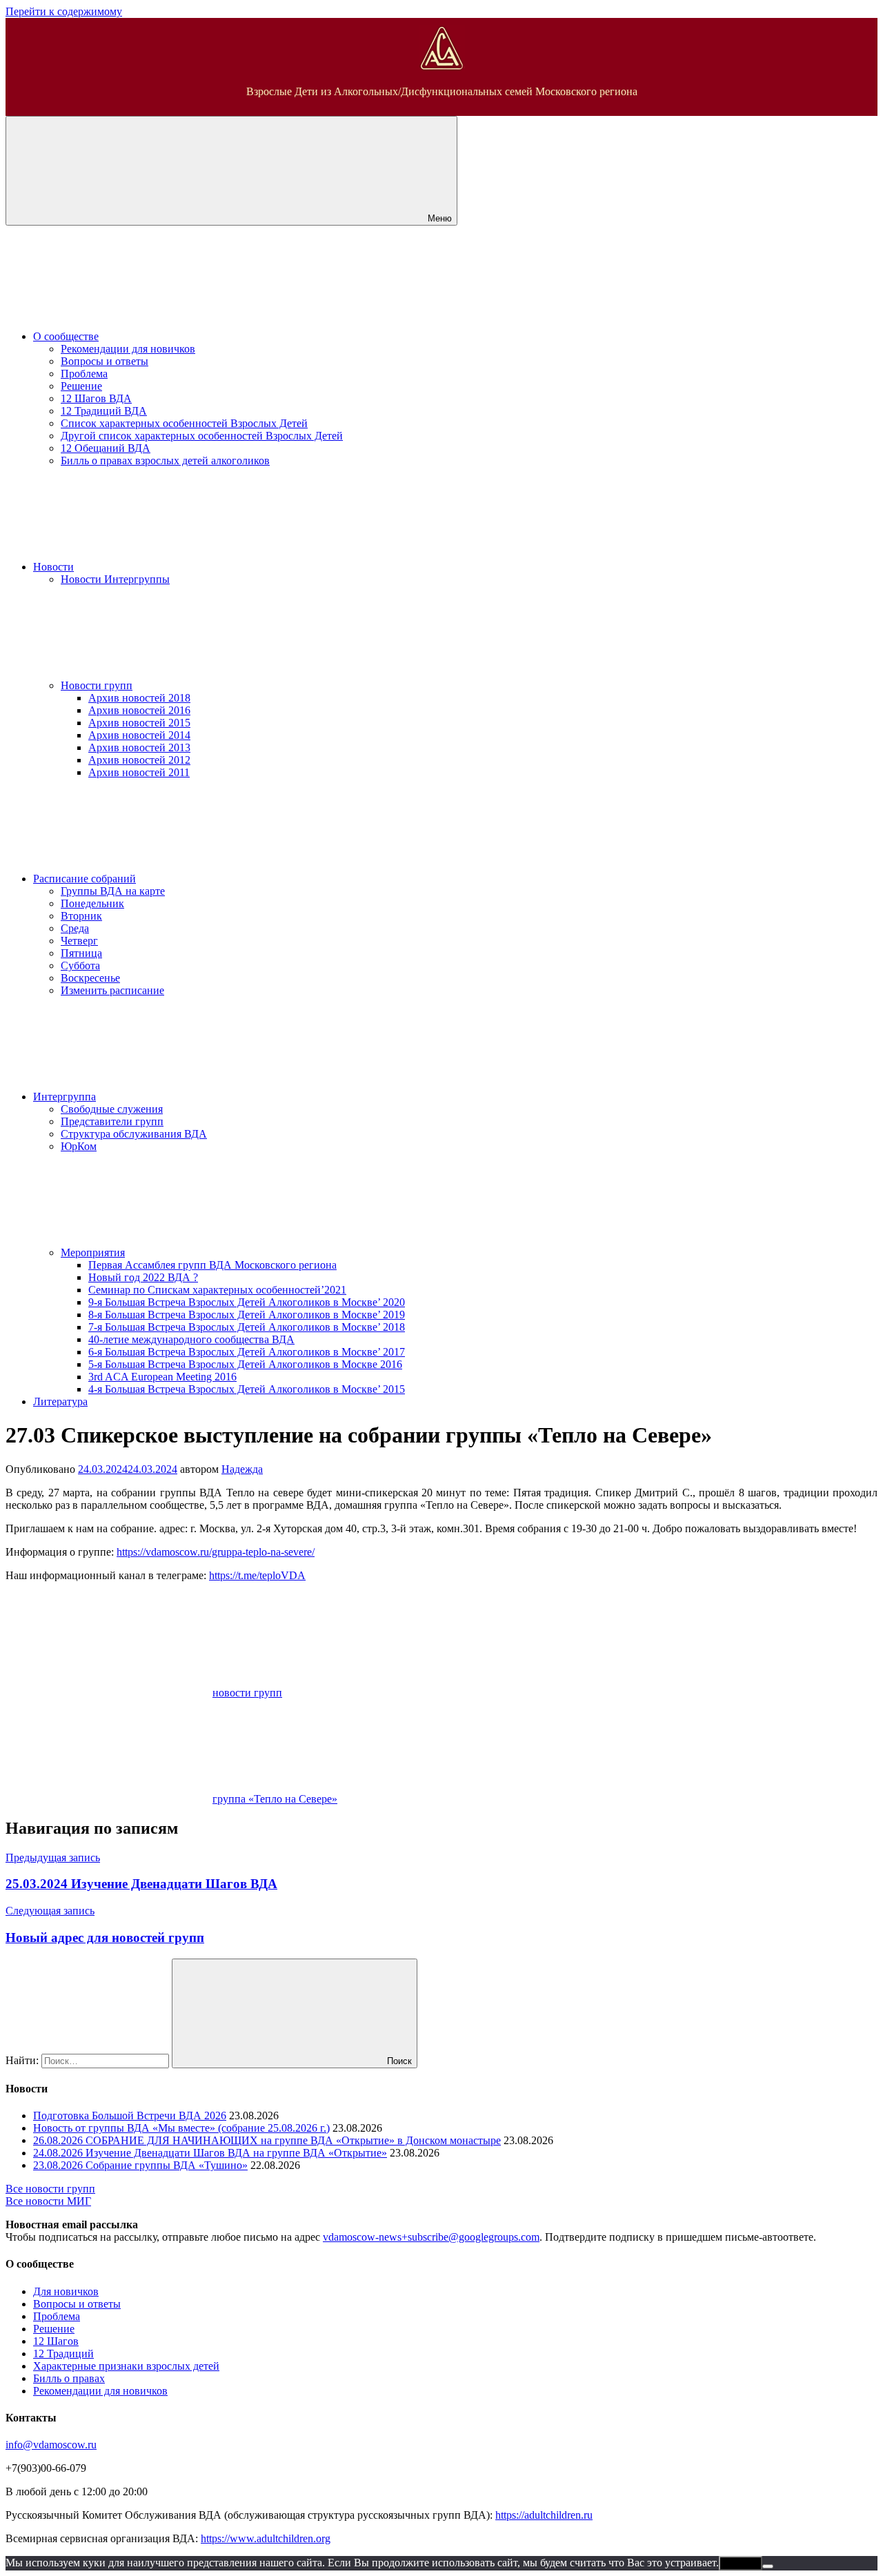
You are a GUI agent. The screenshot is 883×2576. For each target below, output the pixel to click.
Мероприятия (93, 1252)
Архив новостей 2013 (139, 747)
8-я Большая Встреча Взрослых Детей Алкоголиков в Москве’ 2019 (247, 1315)
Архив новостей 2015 (139, 723)
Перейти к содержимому (64, 11)
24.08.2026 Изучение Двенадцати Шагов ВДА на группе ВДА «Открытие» (210, 2153)
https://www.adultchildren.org (266, 2538)
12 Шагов (56, 2341)
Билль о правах (69, 2378)
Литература (60, 1401)
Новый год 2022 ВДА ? (143, 1277)
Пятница (81, 953)
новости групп (247, 1693)
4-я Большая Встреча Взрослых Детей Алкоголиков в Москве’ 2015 (247, 1389)
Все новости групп (50, 2189)
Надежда (242, 1469)
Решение (81, 386)
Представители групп (112, 1121)
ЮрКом (79, 1146)
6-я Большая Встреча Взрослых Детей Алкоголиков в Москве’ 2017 (247, 1352)
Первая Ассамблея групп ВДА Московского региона (212, 1265)
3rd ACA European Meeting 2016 (162, 1377)
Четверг (79, 941)
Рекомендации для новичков (128, 349)
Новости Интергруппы (115, 579)
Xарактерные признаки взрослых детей (126, 2366)
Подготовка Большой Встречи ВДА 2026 (130, 2116)
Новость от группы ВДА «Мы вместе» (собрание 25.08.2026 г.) (181, 2128)
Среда (75, 928)
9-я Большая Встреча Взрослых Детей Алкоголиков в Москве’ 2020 (247, 1302)
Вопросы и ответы (105, 361)
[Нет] (768, 2566)
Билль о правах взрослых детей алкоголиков (165, 460)
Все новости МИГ (48, 2201)
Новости (53, 567)
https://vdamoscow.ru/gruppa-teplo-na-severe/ (216, 1552)
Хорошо (741, 2563)
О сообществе (66, 336)
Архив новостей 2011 (139, 772)
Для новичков (66, 2291)
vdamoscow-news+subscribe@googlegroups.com (431, 2237)
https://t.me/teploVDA (257, 1575)
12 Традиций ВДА (104, 411)
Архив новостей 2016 (139, 710)
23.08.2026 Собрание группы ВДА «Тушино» (140, 2165)
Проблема (84, 374)
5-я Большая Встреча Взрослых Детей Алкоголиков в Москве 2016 (245, 1364)
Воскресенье (90, 978)
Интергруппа (65, 1097)
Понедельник (92, 903)
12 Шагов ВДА (96, 398)
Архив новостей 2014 (139, 735)
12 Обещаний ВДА (106, 448)
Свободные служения (112, 1109)
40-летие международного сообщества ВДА (191, 1339)
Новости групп (97, 685)
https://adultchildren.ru (544, 2515)
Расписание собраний (85, 879)
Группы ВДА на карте (113, 891)
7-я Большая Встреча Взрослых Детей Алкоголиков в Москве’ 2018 (247, 1327)
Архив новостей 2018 (139, 698)
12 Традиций (63, 2354)
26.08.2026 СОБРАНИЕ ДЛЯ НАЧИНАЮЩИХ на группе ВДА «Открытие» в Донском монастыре (267, 2140)
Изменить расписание (112, 990)
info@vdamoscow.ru (51, 2445)
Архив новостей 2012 (139, 760)
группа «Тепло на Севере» (275, 1799)
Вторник (81, 916)
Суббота (80, 965)
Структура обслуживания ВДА (134, 1134)
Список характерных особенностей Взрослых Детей (184, 423)
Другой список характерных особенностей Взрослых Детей (202, 436)
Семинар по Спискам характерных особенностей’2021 (217, 1290)
